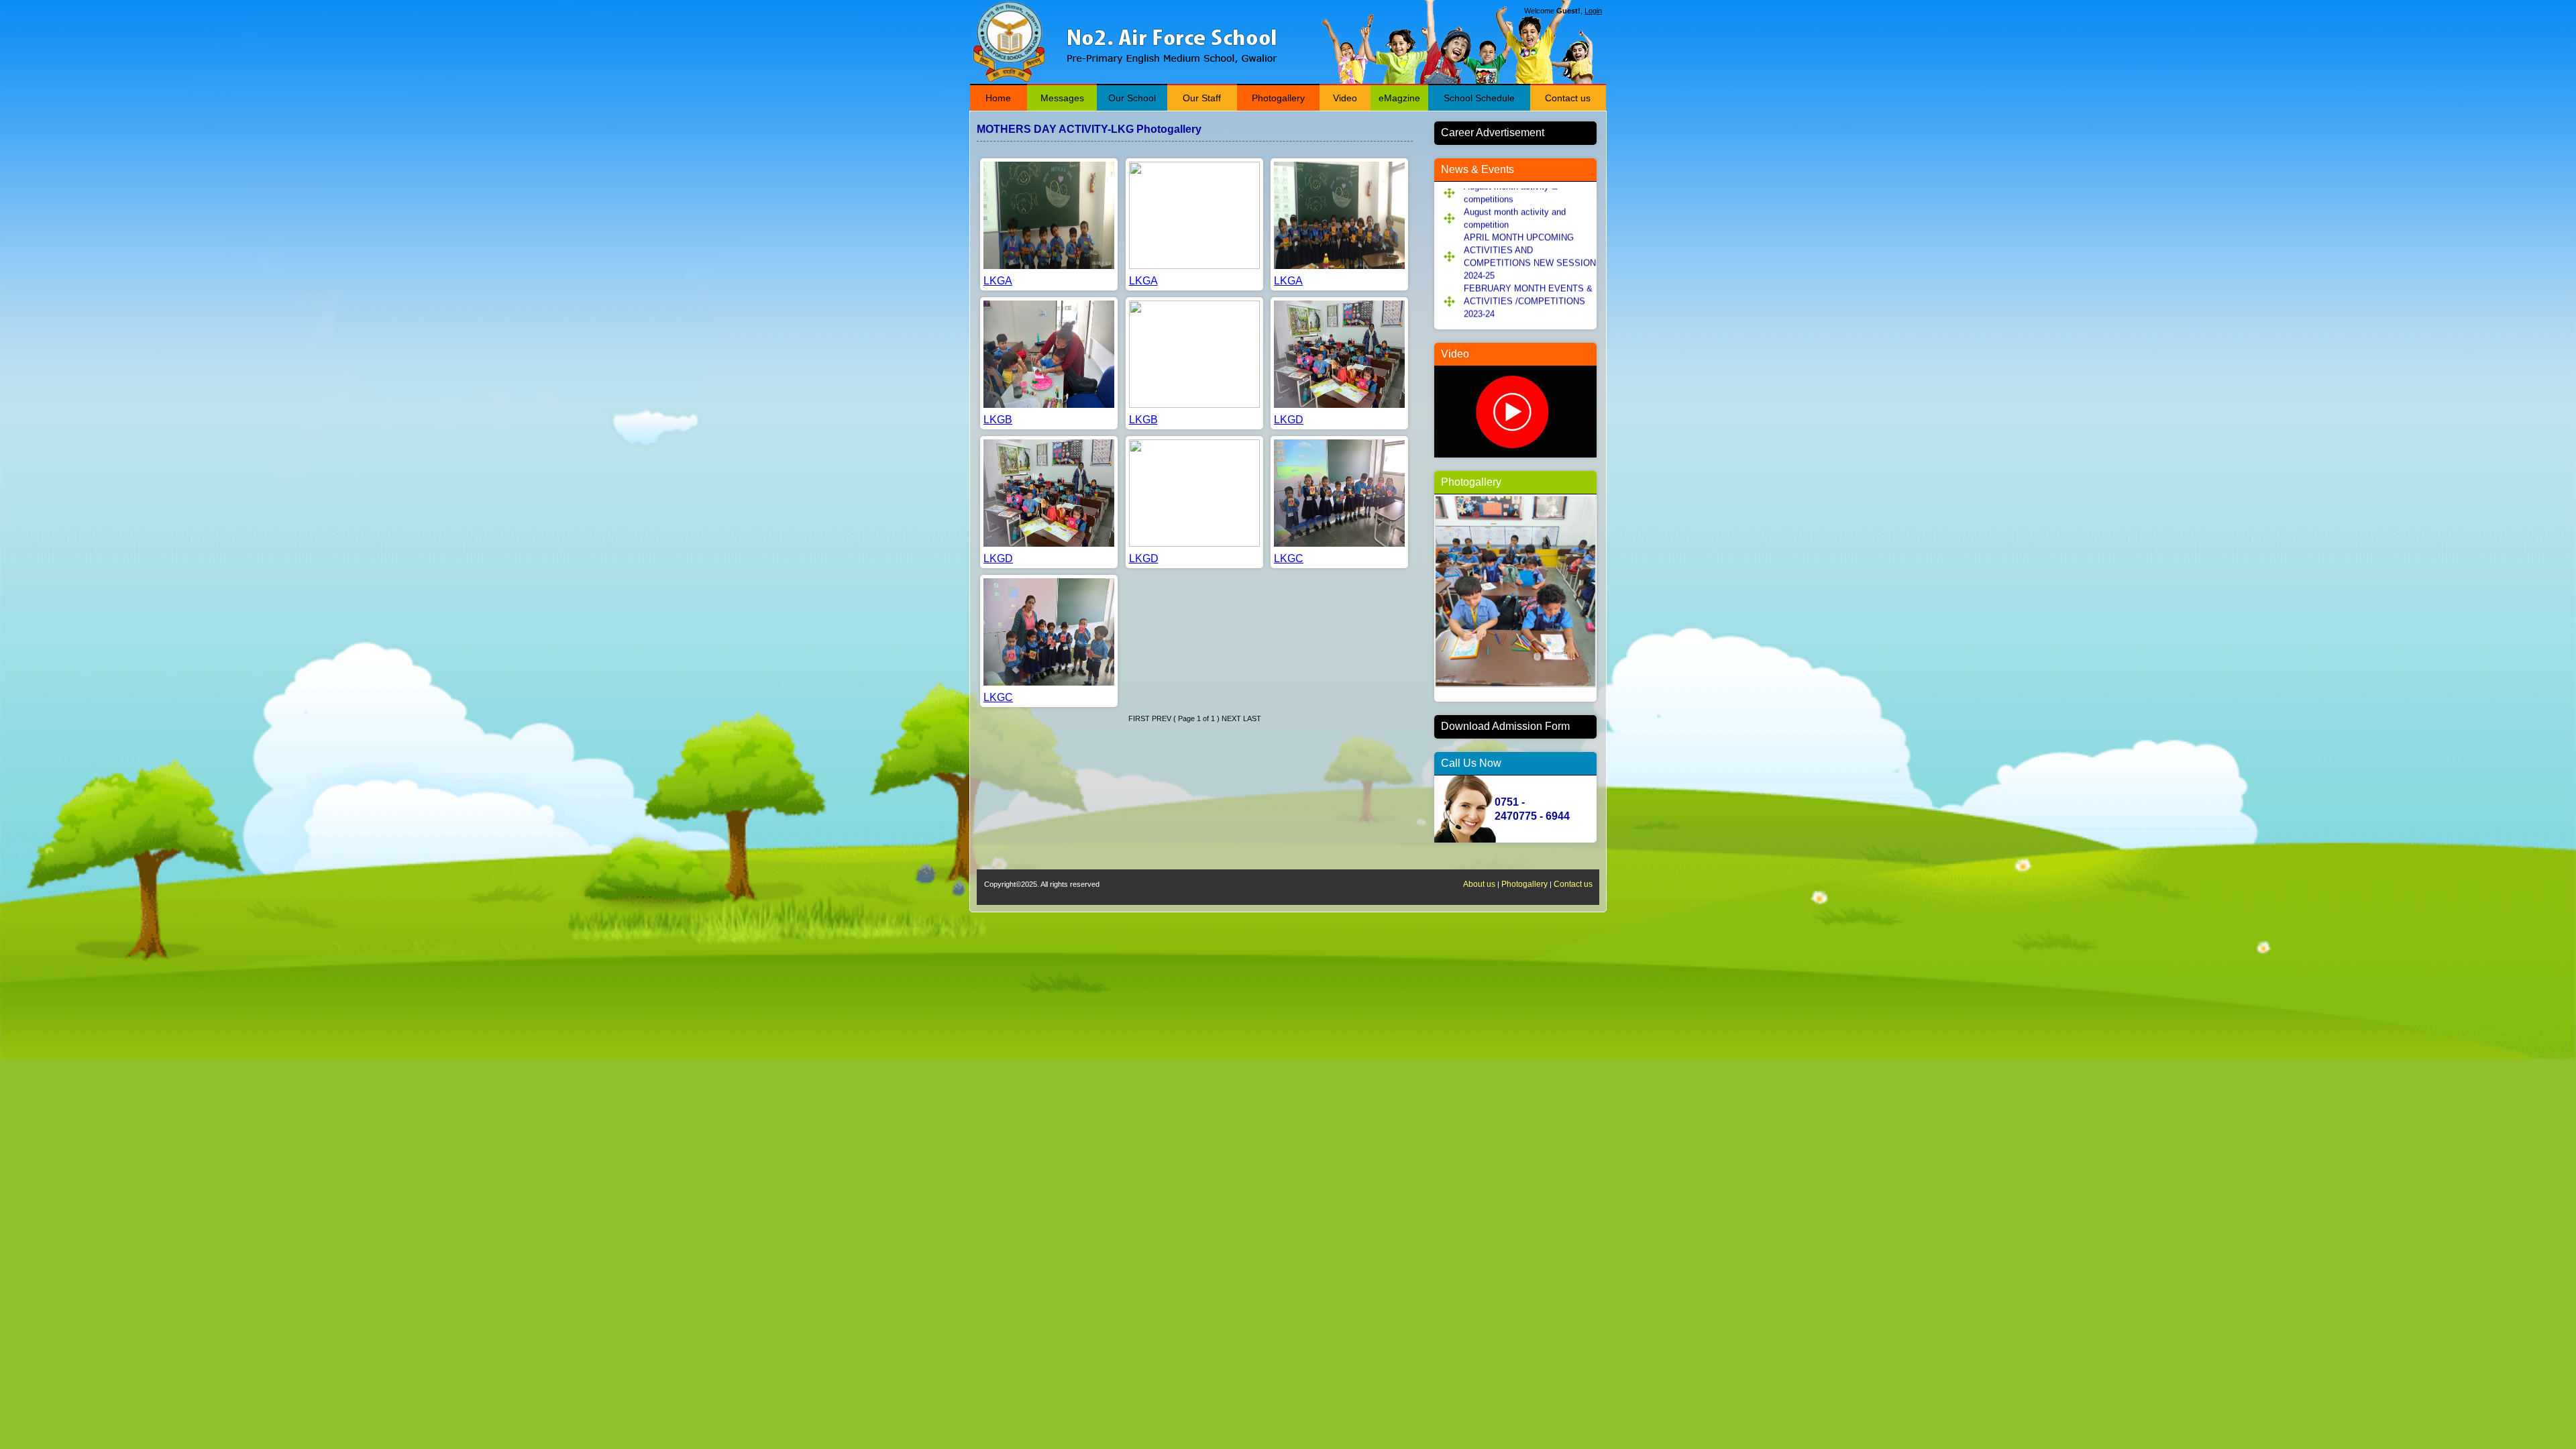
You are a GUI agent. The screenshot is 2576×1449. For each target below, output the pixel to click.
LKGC (1289, 558)
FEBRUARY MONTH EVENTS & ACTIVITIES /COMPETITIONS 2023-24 (1528, 275)
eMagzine (1399, 98)
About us (1479, 884)
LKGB (998, 420)
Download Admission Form (1505, 726)
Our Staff (1202, 98)
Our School (1132, 98)
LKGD (1289, 420)
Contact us (1568, 98)
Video (1345, 98)
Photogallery (1278, 98)
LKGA (998, 281)
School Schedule (1479, 98)
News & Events (1478, 169)
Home (998, 98)
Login (1593, 11)
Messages (1062, 98)
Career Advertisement (1493, 132)
